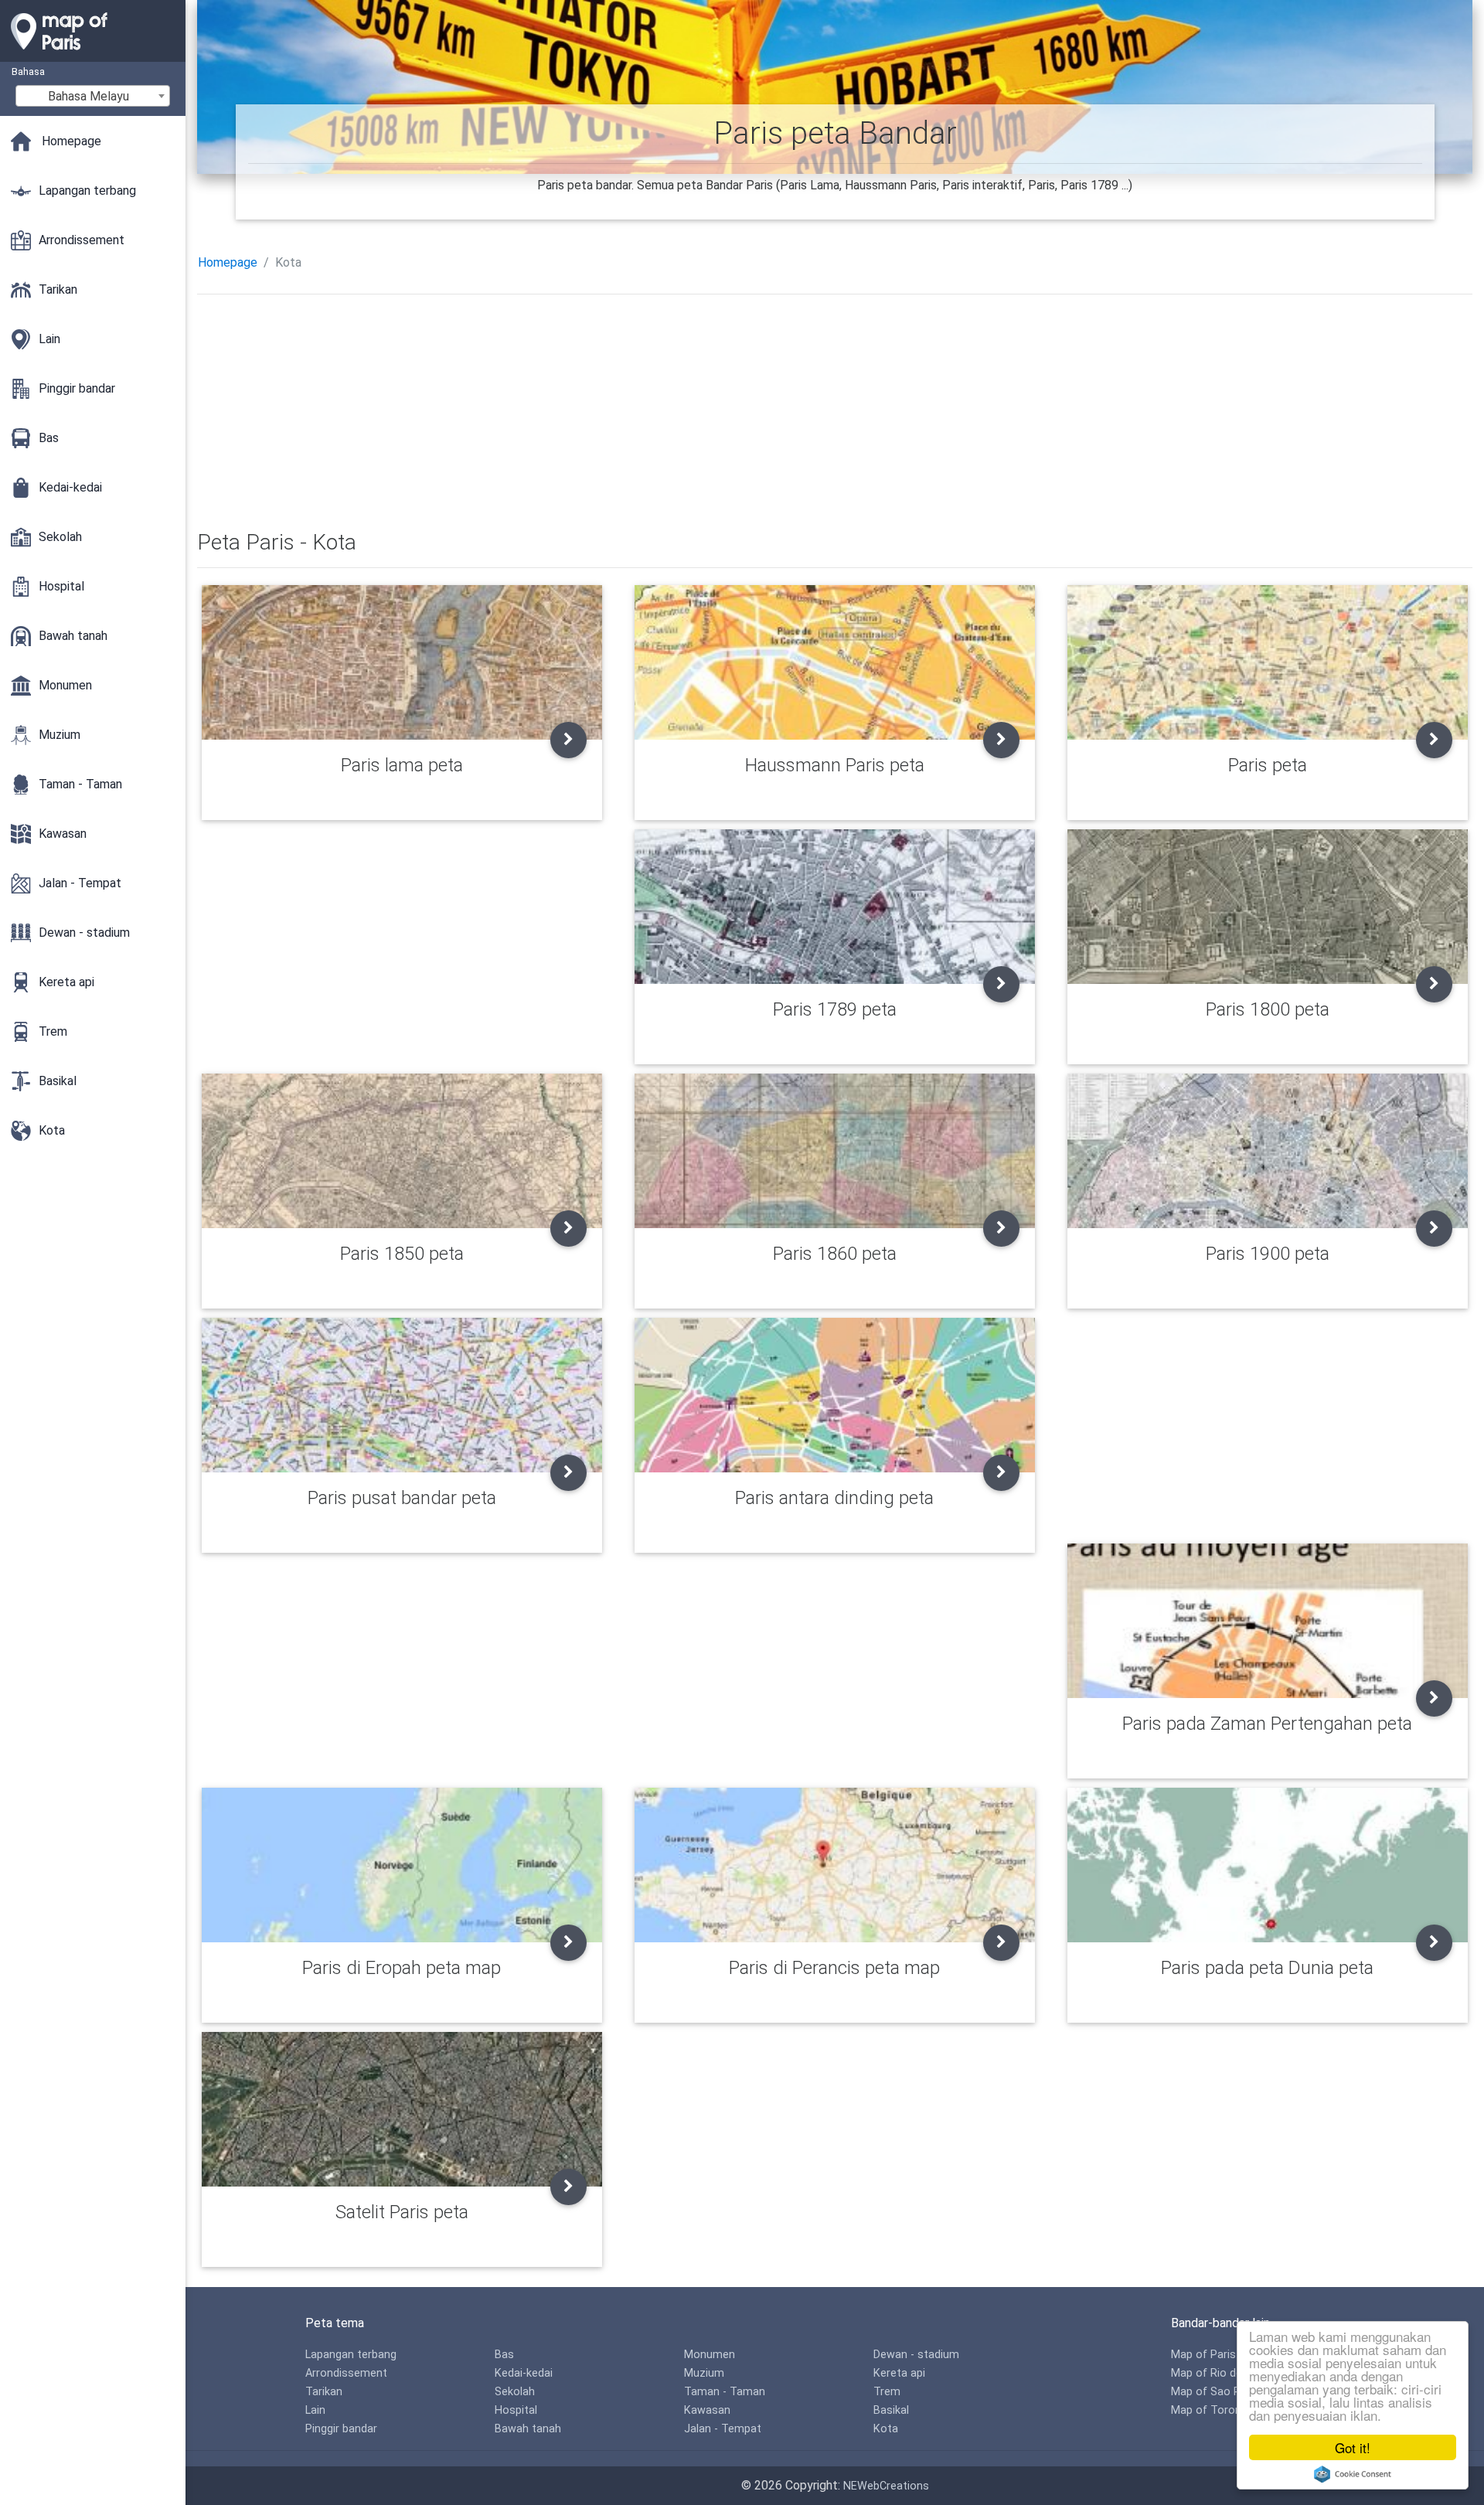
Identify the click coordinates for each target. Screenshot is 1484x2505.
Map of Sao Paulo (1217, 2392)
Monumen (710, 2355)
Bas (504, 2355)
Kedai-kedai (524, 2373)
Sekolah (515, 2392)
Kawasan (707, 2410)
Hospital (516, 2410)
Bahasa (28, 71)
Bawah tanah (528, 2429)
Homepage (228, 262)
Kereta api (899, 2373)
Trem (887, 2392)
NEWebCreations (886, 2486)
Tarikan (324, 2392)
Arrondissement (346, 2373)
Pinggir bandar (341, 2429)
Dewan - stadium (916, 2355)
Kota (886, 2429)
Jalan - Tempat (723, 2429)
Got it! (1353, 2447)
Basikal (891, 2410)
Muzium (704, 2373)
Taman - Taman (725, 2392)
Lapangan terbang (351, 2355)
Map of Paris (1203, 2355)
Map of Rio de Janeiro (1227, 2373)
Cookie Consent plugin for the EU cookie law (1353, 2474)
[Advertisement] (661, 415)
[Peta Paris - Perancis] (93, 54)
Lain (315, 2410)
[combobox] (93, 96)
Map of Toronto (1212, 2410)
